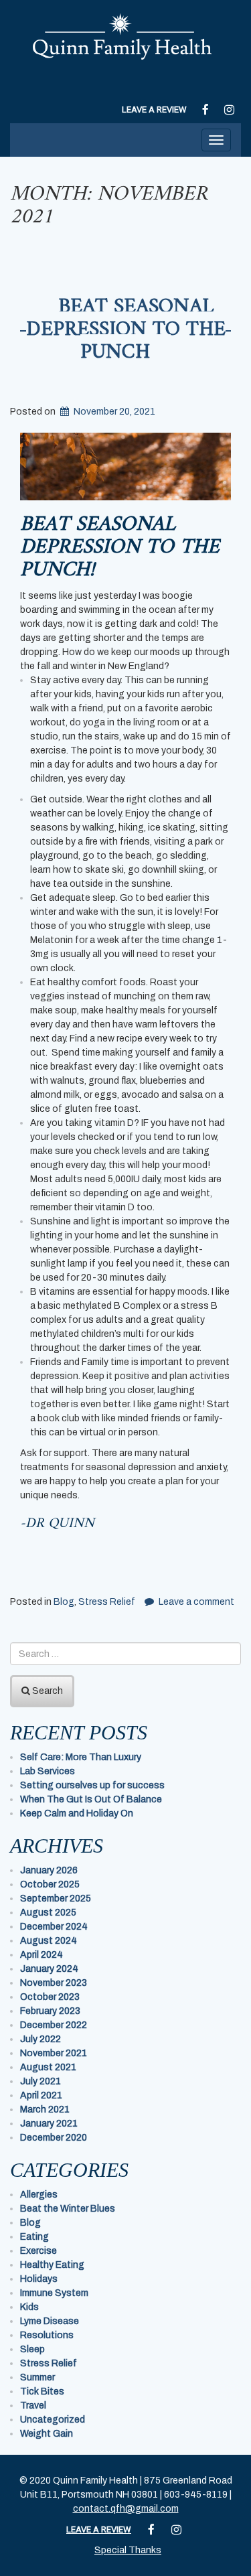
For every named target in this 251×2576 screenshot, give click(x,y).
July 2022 (40, 2039)
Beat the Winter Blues (68, 2209)
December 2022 (54, 2025)
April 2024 (41, 1955)
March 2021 (45, 2109)
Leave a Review (154, 110)
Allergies (39, 2195)
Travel (33, 2406)
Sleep (32, 2349)
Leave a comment (196, 1602)
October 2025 (50, 1884)
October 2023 (50, 1997)
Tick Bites (42, 2391)
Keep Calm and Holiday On (77, 1813)
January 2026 (49, 1870)
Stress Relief (107, 1602)
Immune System (54, 2293)
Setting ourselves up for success (92, 1785)
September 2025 (56, 1899)
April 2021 (41, 2095)
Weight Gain (47, 2434)
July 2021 (40, 2081)
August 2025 (48, 1913)
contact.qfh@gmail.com (126, 2509)
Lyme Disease (50, 2321)
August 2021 (48, 2067)
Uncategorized (53, 2420)
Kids (29, 2307)
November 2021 (54, 2053)
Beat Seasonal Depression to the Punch (126, 330)
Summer (37, 2377)
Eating (34, 2237)
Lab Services (48, 1771)
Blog (64, 1602)
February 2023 (50, 2011)
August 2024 (49, 1941)
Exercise (38, 2251)
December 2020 (54, 2138)
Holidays (39, 2279)
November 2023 (54, 1983)
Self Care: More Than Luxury (81, 1757)
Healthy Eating (52, 2265)
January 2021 (49, 2124)
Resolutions (47, 2335)
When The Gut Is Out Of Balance (91, 1799)
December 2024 (54, 1927)
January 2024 (49, 1969)
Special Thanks (128, 2550)
